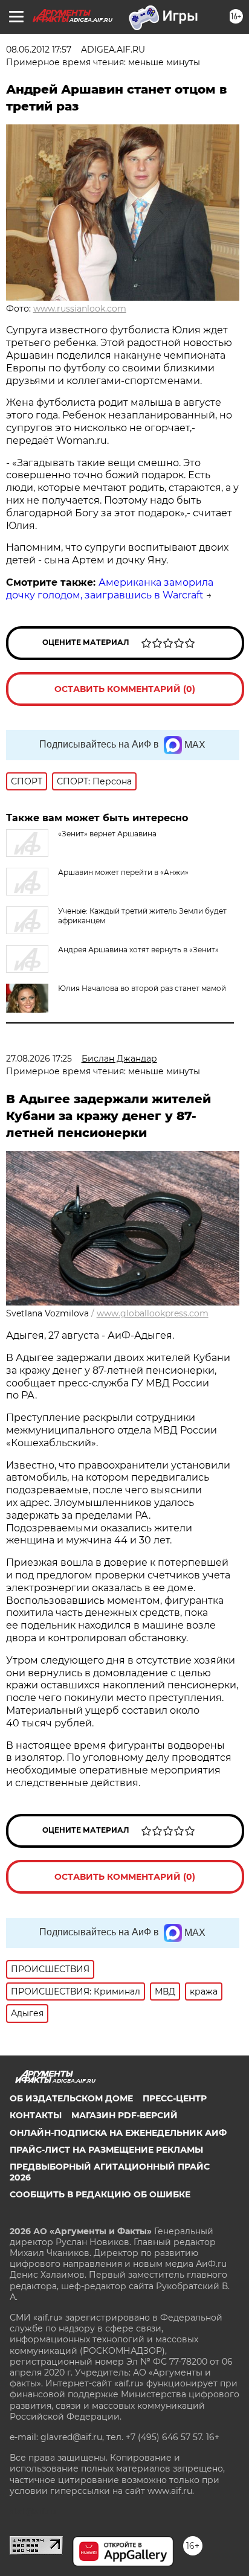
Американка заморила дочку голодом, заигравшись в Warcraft (110, 589)
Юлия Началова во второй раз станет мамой (142, 988)
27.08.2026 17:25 (39, 1059)
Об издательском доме (71, 2098)
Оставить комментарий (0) (125, 689)
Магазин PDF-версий (124, 2115)
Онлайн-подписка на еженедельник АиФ (118, 2133)
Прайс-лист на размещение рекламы (106, 2150)
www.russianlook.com (80, 309)
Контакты (36, 2115)
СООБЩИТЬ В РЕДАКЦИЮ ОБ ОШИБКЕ (100, 2194)
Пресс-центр (175, 2098)
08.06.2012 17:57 (39, 50)
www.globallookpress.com (153, 1313)
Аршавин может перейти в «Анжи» (123, 872)
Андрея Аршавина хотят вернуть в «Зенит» (138, 950)
